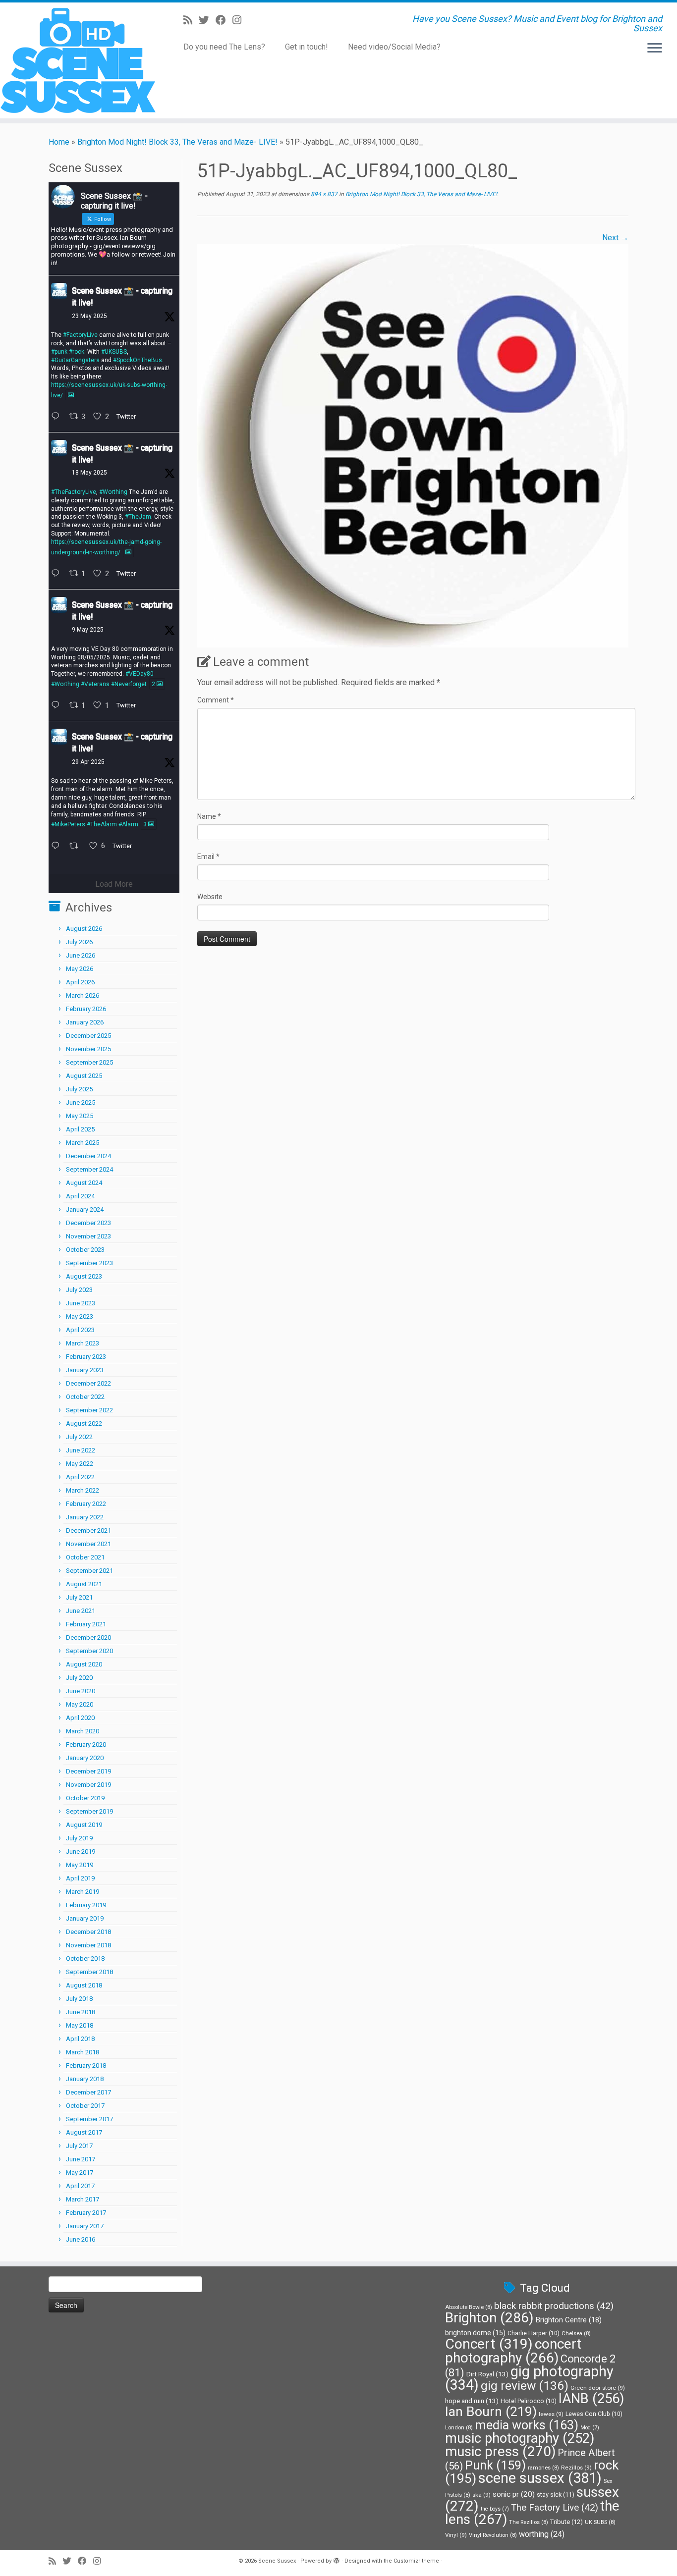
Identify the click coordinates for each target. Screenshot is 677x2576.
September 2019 (89, 1811)
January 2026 (85, 1022)
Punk (495, 2465)
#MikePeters (68, 824)
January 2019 (85, 1918)
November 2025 (88, 1049)
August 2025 (84, 1076)
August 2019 (84, 1825)
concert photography (513, 2351)
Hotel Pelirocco (529, 2401)
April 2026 (80, 982)
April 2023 (80, 1330)
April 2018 (80, 2039)
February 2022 (86, 1504)
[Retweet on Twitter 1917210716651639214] (77, 847)
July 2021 (79, 1597)
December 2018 (88, 1932)
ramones (543, 2468)
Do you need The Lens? (224, 47)
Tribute (566, 2522)
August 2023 (84, 1276)
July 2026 (79, 942)
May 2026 (80, 969)
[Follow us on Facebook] (224, 20)
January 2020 (85, 1758)
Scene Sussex (277, 2561)
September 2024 (89, 1169)
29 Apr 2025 (88, 762)
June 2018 (81, 2012)
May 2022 (80, 1464)
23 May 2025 (89, 316)
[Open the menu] (655, 49)
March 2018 (83, 2052)
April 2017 (80, 2186)
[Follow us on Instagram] (240, 20)
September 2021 (89, 1571)
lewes (551, 2414)
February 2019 (86, 1905)
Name (209, 816)
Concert (489, 2344)
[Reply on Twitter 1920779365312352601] (58, 706)
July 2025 (79, 1089)
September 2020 (89, 1651)
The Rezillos (529, 2522)
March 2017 (83, 2199)
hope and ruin (472, 2401)
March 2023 (83, 1343)
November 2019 (88, 1785)
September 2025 (89, 1062)
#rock (77, 352)
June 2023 (81, 1303)
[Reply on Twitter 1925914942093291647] (58, 417)
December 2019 (88, 1771)
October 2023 (85, 1250)
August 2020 (84, 1664)
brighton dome (475, 2333)
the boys (495, 2509)
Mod (590, 2428)
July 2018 (79, 1999)
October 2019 (85, 1798)
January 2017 (85, 2226)
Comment (216, 700)
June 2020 (81, 1691)
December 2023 (88, 1223)
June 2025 (81, 1102)
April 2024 (80, 1196)
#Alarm (128, 824)
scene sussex (540, 2478)
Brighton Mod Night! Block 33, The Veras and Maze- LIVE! (177, 142)
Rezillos (576, 2468)
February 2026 (86, 1009)
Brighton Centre (569, 2320)
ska (481, 2495)
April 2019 (80, 1878)
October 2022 (85, 1397)
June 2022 (81, 1450)
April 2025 (80, 1129)
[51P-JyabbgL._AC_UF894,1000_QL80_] (413, 445)
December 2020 (88, 1637)
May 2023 (80, 1316)
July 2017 (79, 2146)
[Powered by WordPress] (337, 2559)
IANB (591, 2399)
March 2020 (83, 1731)
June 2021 (81, 1611)
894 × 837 (323, 194)
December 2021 (88, 1530)
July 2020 (79, 1678)
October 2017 (85, 2106)
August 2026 (84, 929)
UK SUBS (600, 2522)
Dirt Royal (487, 2374)
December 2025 (88, 1036)
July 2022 (79, 1437)
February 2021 (86, 1624)
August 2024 (84, 1183)
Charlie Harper (534, 2333)
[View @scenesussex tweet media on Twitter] (71, 395)
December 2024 (88, 1156)
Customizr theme (416, 2561)
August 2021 (84, 1584)
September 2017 (89, 2119)
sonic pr (514, 2494)
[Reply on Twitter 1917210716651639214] (58, 847)
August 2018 (84, 1985)
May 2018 (80, 2025)
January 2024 (85, 1209)
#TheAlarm (102, 824)
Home (59, 142)
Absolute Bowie (469, 2307)
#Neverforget (129, 684)
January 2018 (85, 2079)
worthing (542, 2534)
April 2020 (80, 1718)
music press (500, 2451)
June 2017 (81, 2159)
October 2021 (85, 1557)
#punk (59, 352)
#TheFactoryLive (74, 492)
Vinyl (456, 2535)
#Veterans (95, 684)
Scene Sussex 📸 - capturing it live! (122, 296)
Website (210, 897)
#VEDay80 (140, 674)
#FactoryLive (80, 335)
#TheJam (138, 517)
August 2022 (84, 1423)
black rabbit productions (554, 2306)
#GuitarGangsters (75, 360)
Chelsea (576, 2334)
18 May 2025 (89, 473)
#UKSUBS (114, 352)
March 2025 (83, 1143)
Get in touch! (307, 47)
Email (208, 857)
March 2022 (83, 1490)
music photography (520, 2438)
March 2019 (83, 1892)
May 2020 (80, 1704)
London (459, 2428)
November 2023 (88, 1236)
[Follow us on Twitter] (207, 20)
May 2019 (80, 1865)
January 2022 (85, 1517)
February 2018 (86, 2066)
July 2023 (79, 1290)
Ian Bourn (491, 2412)
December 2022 (88, 1383)
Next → (615, 238)
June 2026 (81, 955)
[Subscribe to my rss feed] (191, 20)
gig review (525, 2386)
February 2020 (86, 1744)
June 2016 (81, 2239)
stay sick (556, 2495)
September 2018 (89, 1972)
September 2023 (89, 1263)
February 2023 (86, 1357)
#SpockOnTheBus (138, 360)
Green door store (598, 2388)
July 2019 (79, 1838)
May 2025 (80, 1116)
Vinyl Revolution (493, 2535)
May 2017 (80, 2173)
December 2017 (88, 2092)
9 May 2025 (88, 630)
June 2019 (81, 1851)
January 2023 (85, 1370)
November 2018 (88, 1945)
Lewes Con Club (594, 2414)
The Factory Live (555, 2508)
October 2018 (85, 1959)
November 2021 (88, 1544)
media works (527, 2425)
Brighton (489, 2318)
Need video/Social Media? (394, 47)
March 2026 (83, 995)
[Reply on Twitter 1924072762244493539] (58, 574)
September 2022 (89, 1410)
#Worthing (113, 492)
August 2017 (84, 2132)
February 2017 (86, 2213)
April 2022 (80, 1477)
